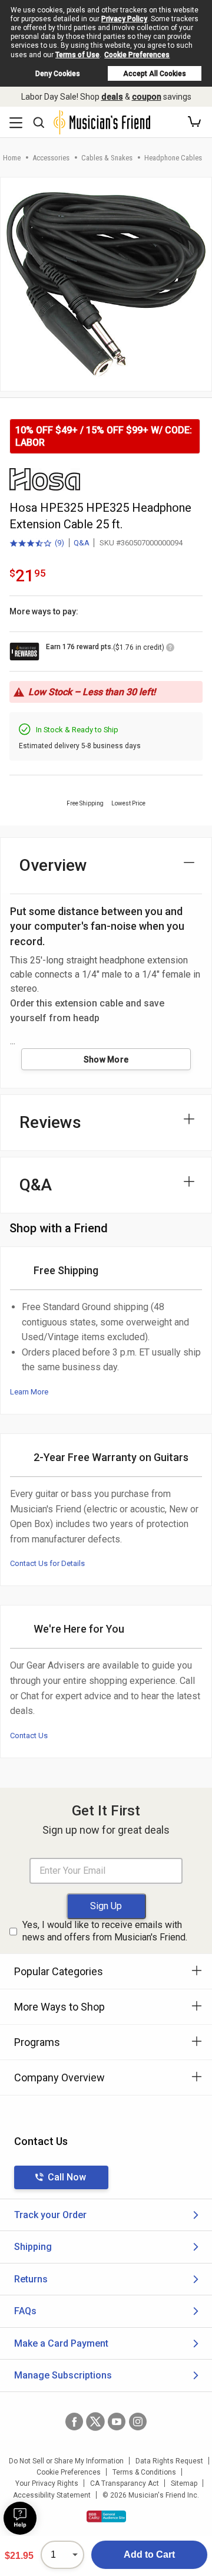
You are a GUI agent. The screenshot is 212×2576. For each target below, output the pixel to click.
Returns (31, 2279)
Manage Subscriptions (63, 2375)
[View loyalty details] (170, 649)
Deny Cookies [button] (58, 74)
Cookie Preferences (137, 55)
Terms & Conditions (144, 2472)
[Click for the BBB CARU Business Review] (106, 2516)
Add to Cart (149, 2554)
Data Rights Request (169, 2461)
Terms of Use (77, 55)
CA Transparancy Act (125, 2483)
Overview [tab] (53, 865)
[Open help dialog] (20, 2518)
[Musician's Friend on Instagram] (138, 2422)
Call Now (67, 2177)
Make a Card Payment (61, 2343)
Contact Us (29, 1736)
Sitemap (184, 2483)
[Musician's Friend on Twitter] (95, 2422)
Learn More (29, 1392)
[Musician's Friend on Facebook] (74, 2422)
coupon (147, 97)
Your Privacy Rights (47, 2483)
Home (12, 158)
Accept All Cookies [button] (155, 74)
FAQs (25, 2311)
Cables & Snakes (107, 158)
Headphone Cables (173, 158)
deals (112, 97)
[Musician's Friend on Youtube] (117, 2422)
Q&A (82, 543)
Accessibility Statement (52, 2495)
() (37, 544)
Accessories (51, 158)
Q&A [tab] (36, 1185)
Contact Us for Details (47, 1563)
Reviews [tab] (50, 1122)
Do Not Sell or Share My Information (66, 2461)
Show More (106, 1060)
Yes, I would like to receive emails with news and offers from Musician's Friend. (105, 1931)
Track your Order (50, 2215)
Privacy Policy (124, 19)
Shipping (33, 2247)
